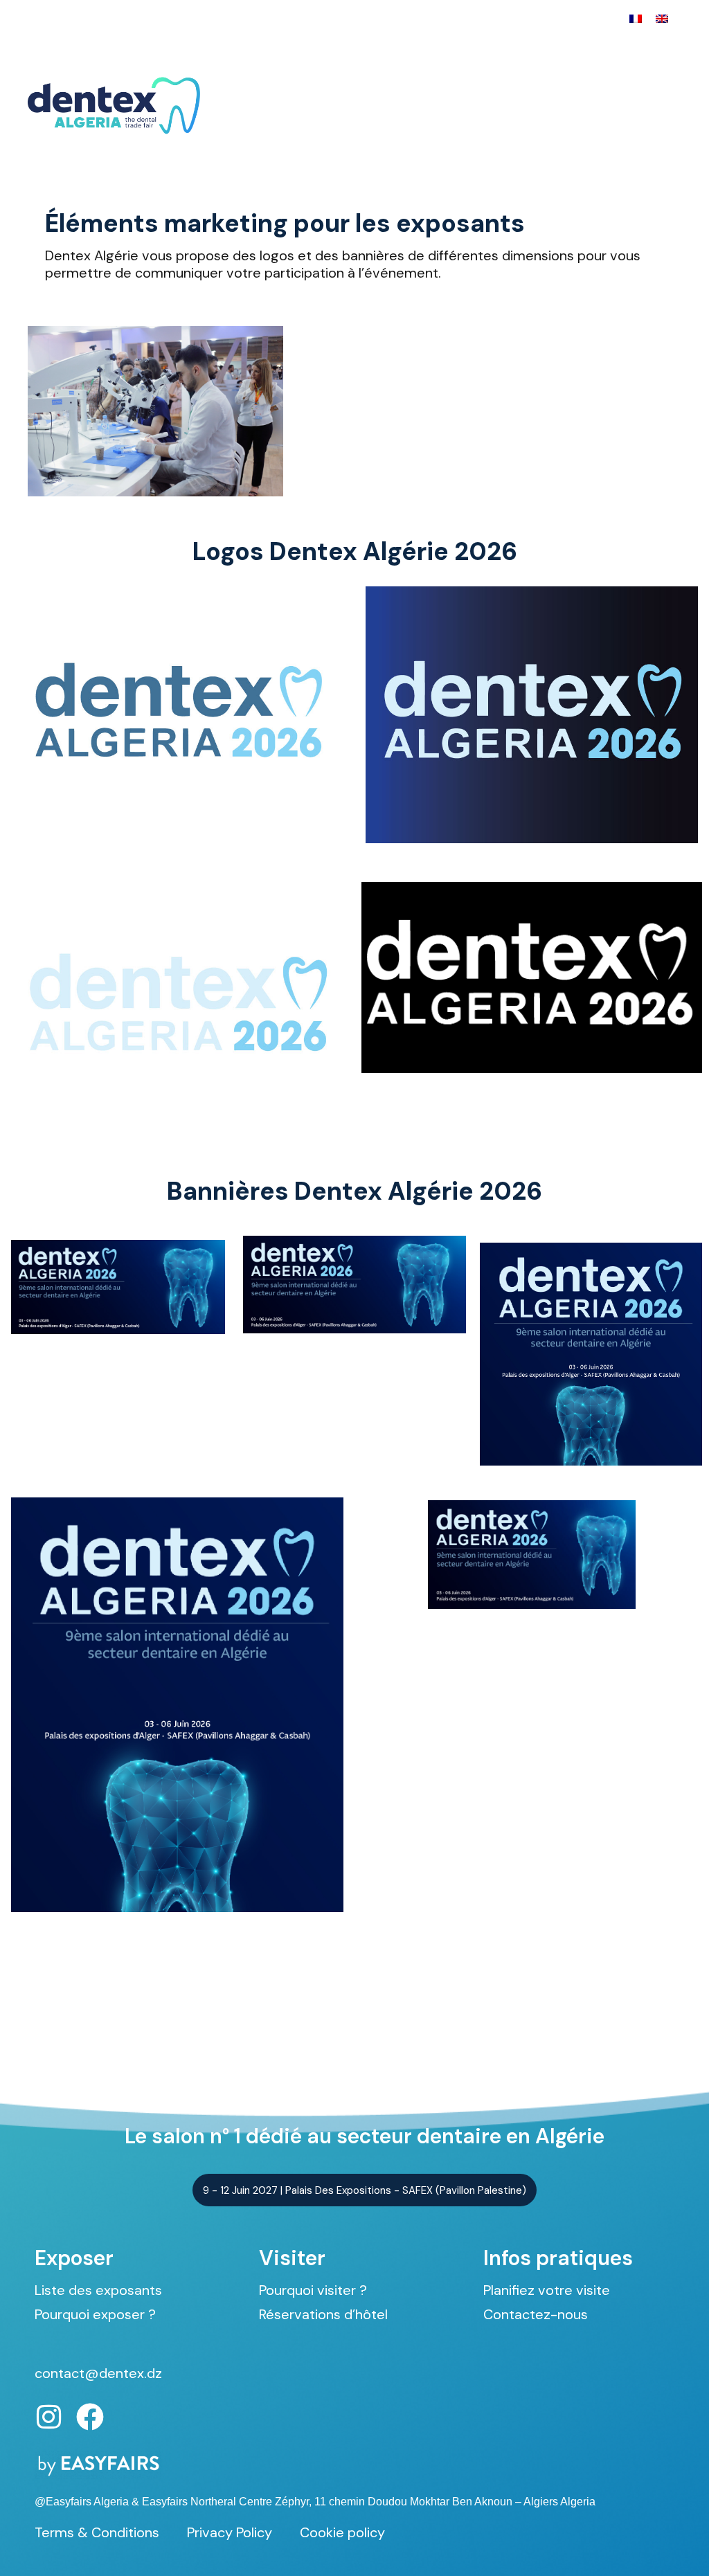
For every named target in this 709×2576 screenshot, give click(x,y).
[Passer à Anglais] (662, 18)
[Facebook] (90, 2417)
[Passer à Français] (636, 18)
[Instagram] (48, 2417)
